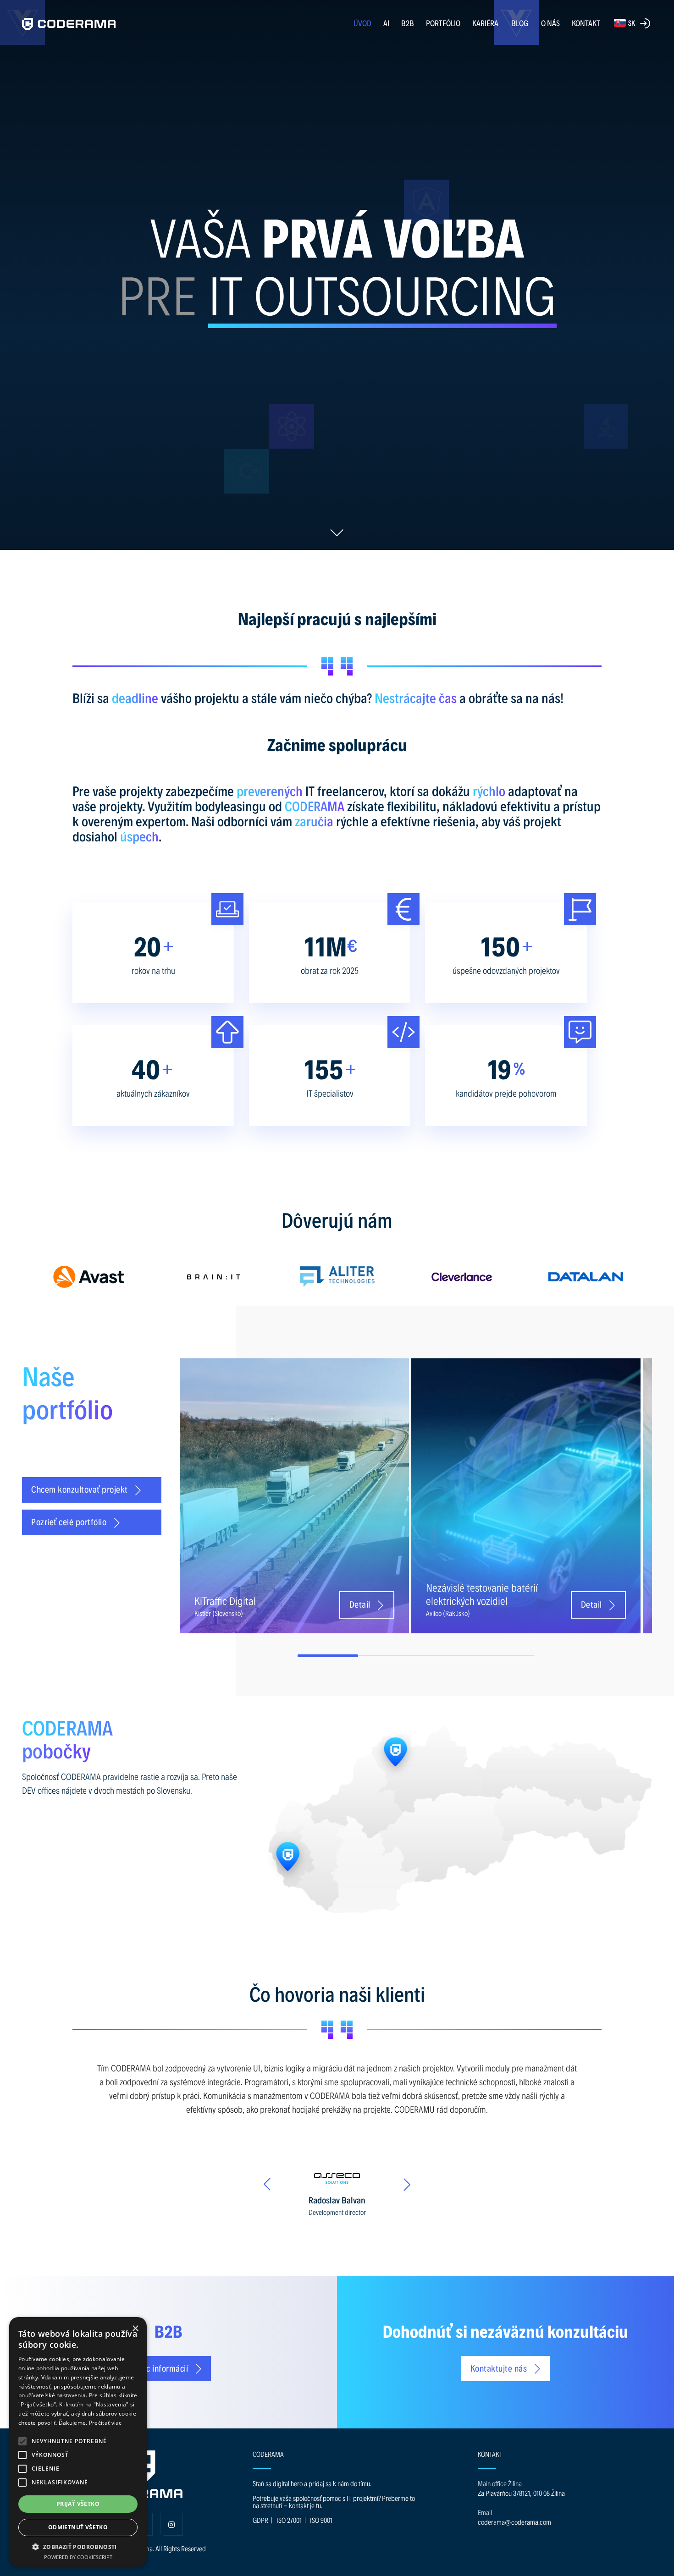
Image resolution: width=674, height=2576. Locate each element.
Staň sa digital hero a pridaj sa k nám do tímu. (312, 2483)
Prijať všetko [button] (78, 2504)
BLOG (520, 23)
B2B (408, 23)
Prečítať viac (105, 2423)
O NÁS (550, 23)
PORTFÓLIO (443, 23)
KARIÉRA (485, 23)
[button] (22, 2441)
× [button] (135, 2329)
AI (386, 23)
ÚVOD (362, 23)
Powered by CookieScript (78, 2557)
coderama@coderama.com (514, 2522)
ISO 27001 (289, 2520)
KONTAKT (586, 23)
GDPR (260, 2520)
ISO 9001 (321, 2520)
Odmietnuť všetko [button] (78, 2527)
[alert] (78, 2442)
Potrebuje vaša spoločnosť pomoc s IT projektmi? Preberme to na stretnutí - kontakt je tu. (334, 2502)
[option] (89, 1277)
